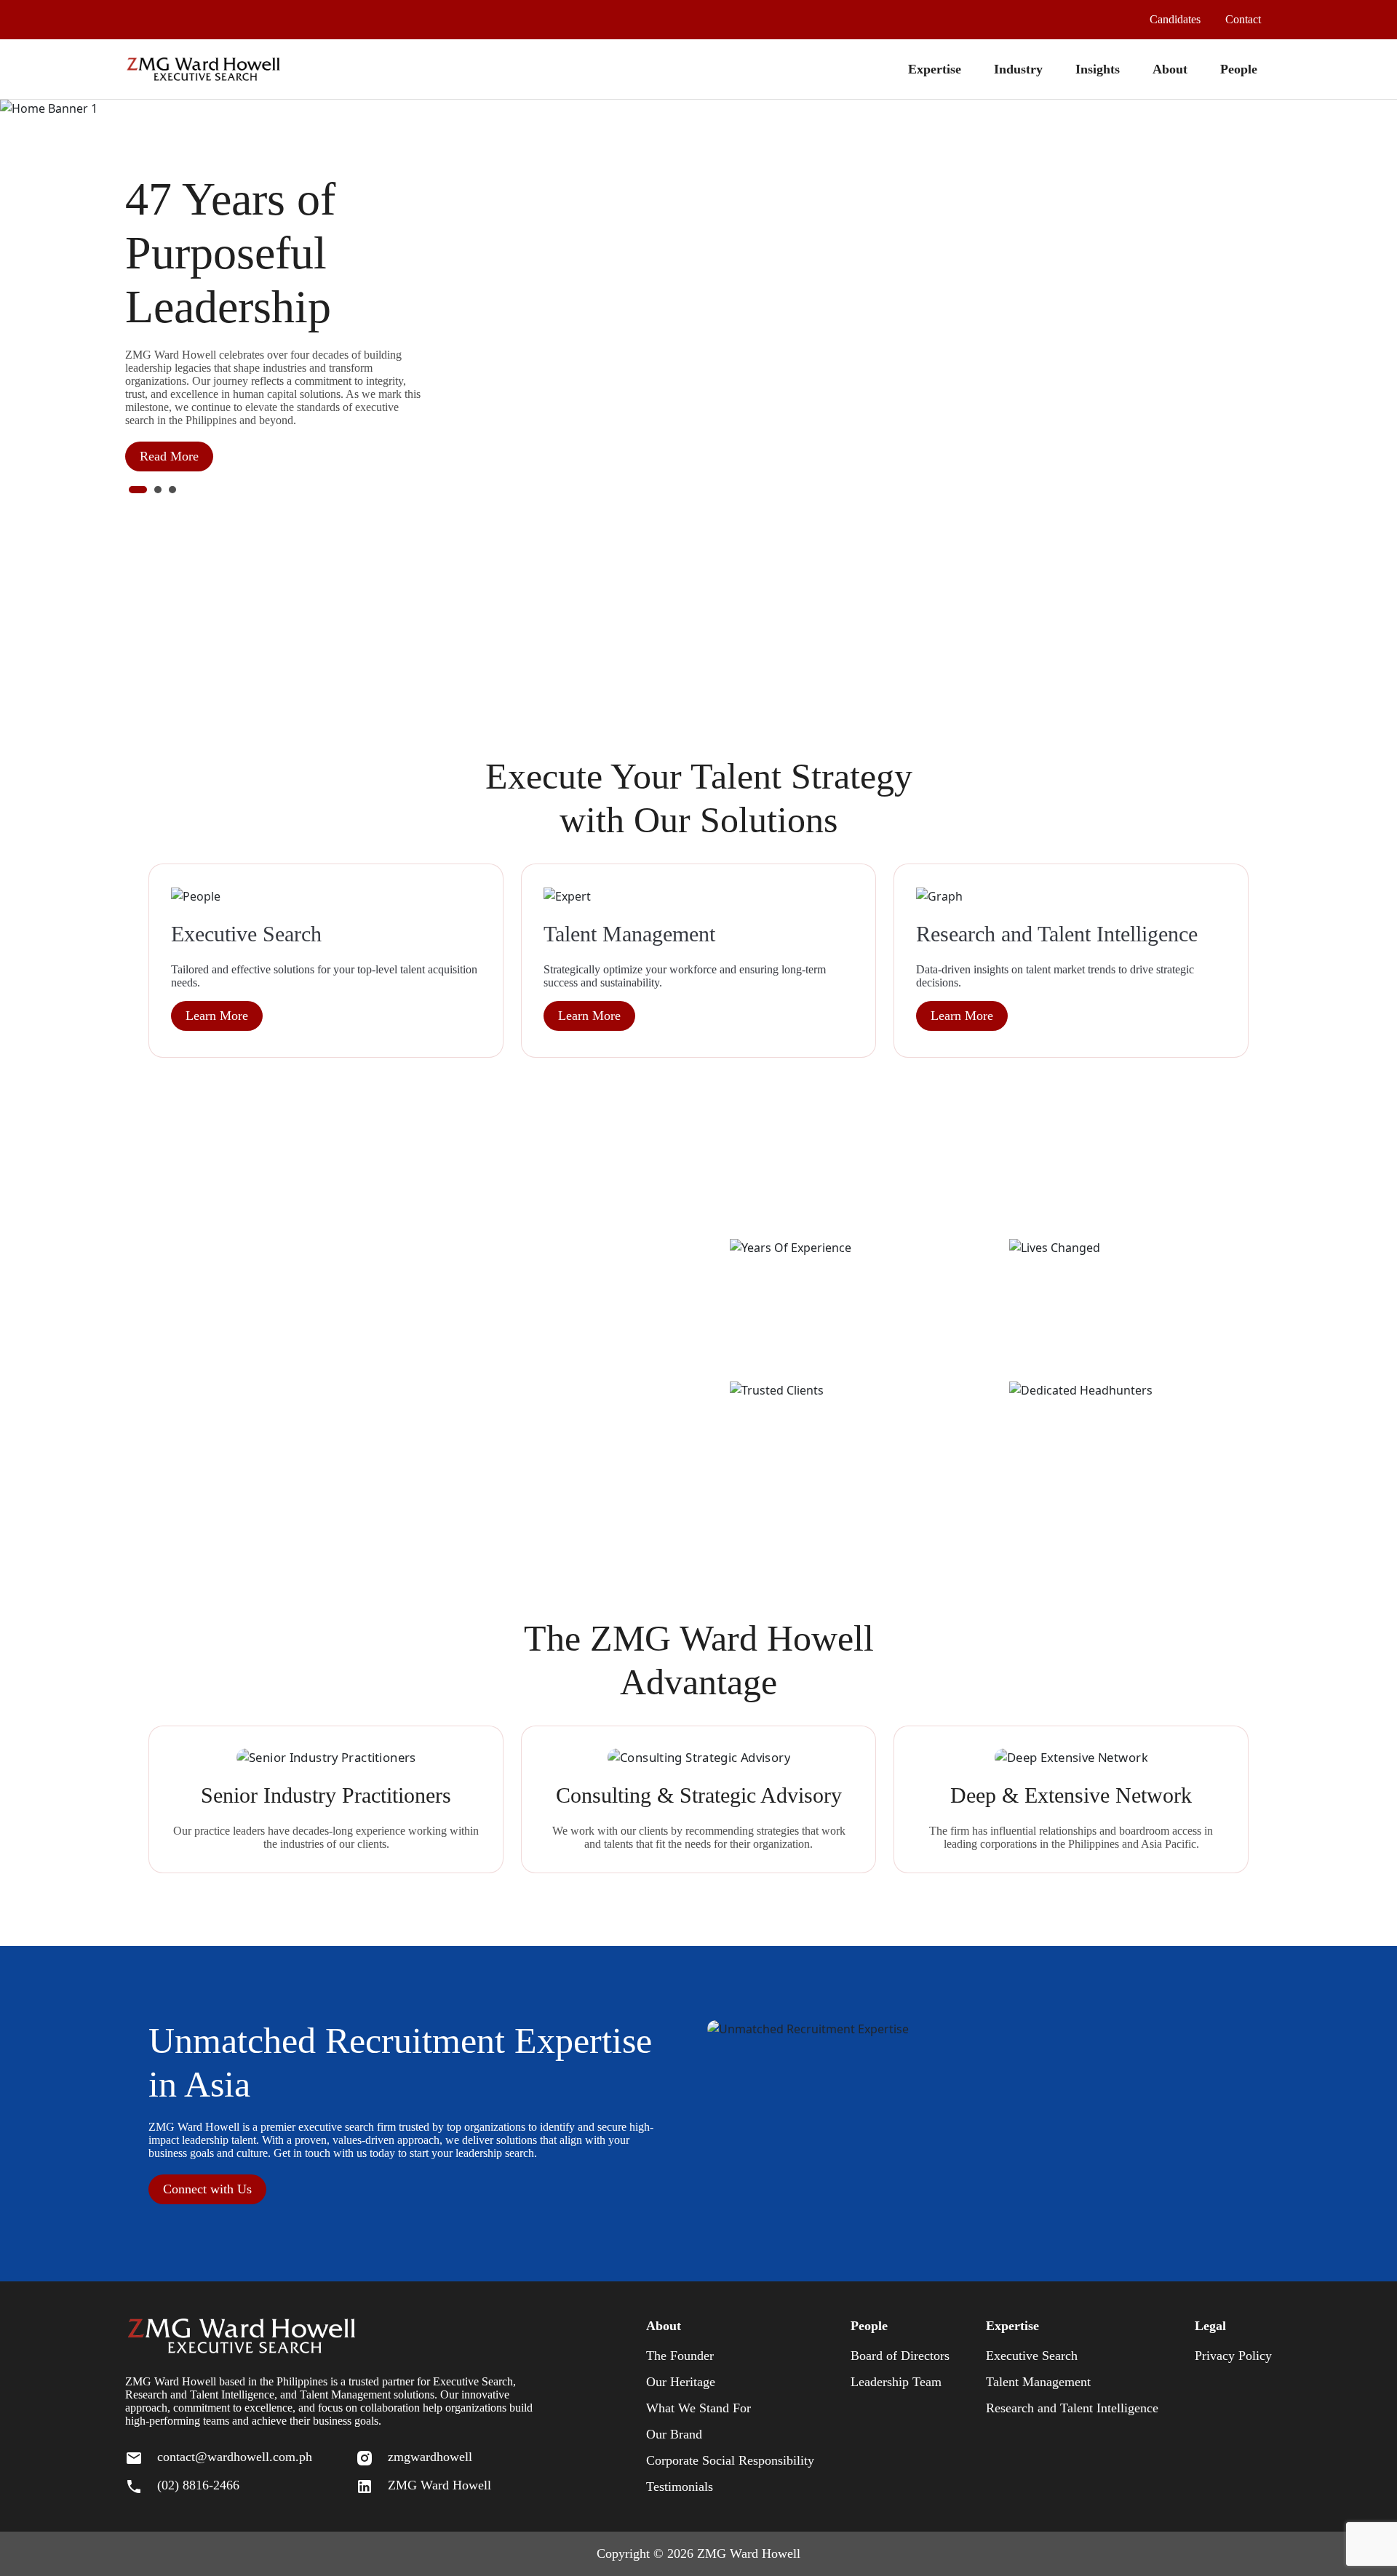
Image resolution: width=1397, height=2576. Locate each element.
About (1170, 69)
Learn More (217, 1016)
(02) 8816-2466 (198, 2485)
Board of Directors (900, 2356)
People (1239, 69)
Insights (1098, 69)
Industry (1018, 69)
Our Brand (674, 2434)
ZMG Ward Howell (439, 2485)
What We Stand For (698, 2408)
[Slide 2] (158, 490)
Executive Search (1032, 2356)
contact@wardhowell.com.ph (235, 2457)
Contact (1243, 19)
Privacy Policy (1233, 2356)
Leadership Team (896, 2382)
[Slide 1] (138, 490)
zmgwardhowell (430, 2457)
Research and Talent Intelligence (1072, 2408)
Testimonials (680, 2487)
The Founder (680, 2356)
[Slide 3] (172, 490)
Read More (169, 456)
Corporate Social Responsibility (730, 2460)
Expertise (935, 69)
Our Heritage (681, 2382)
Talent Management (1038, 2382)
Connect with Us (207, 2189)
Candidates (1175, 19)
